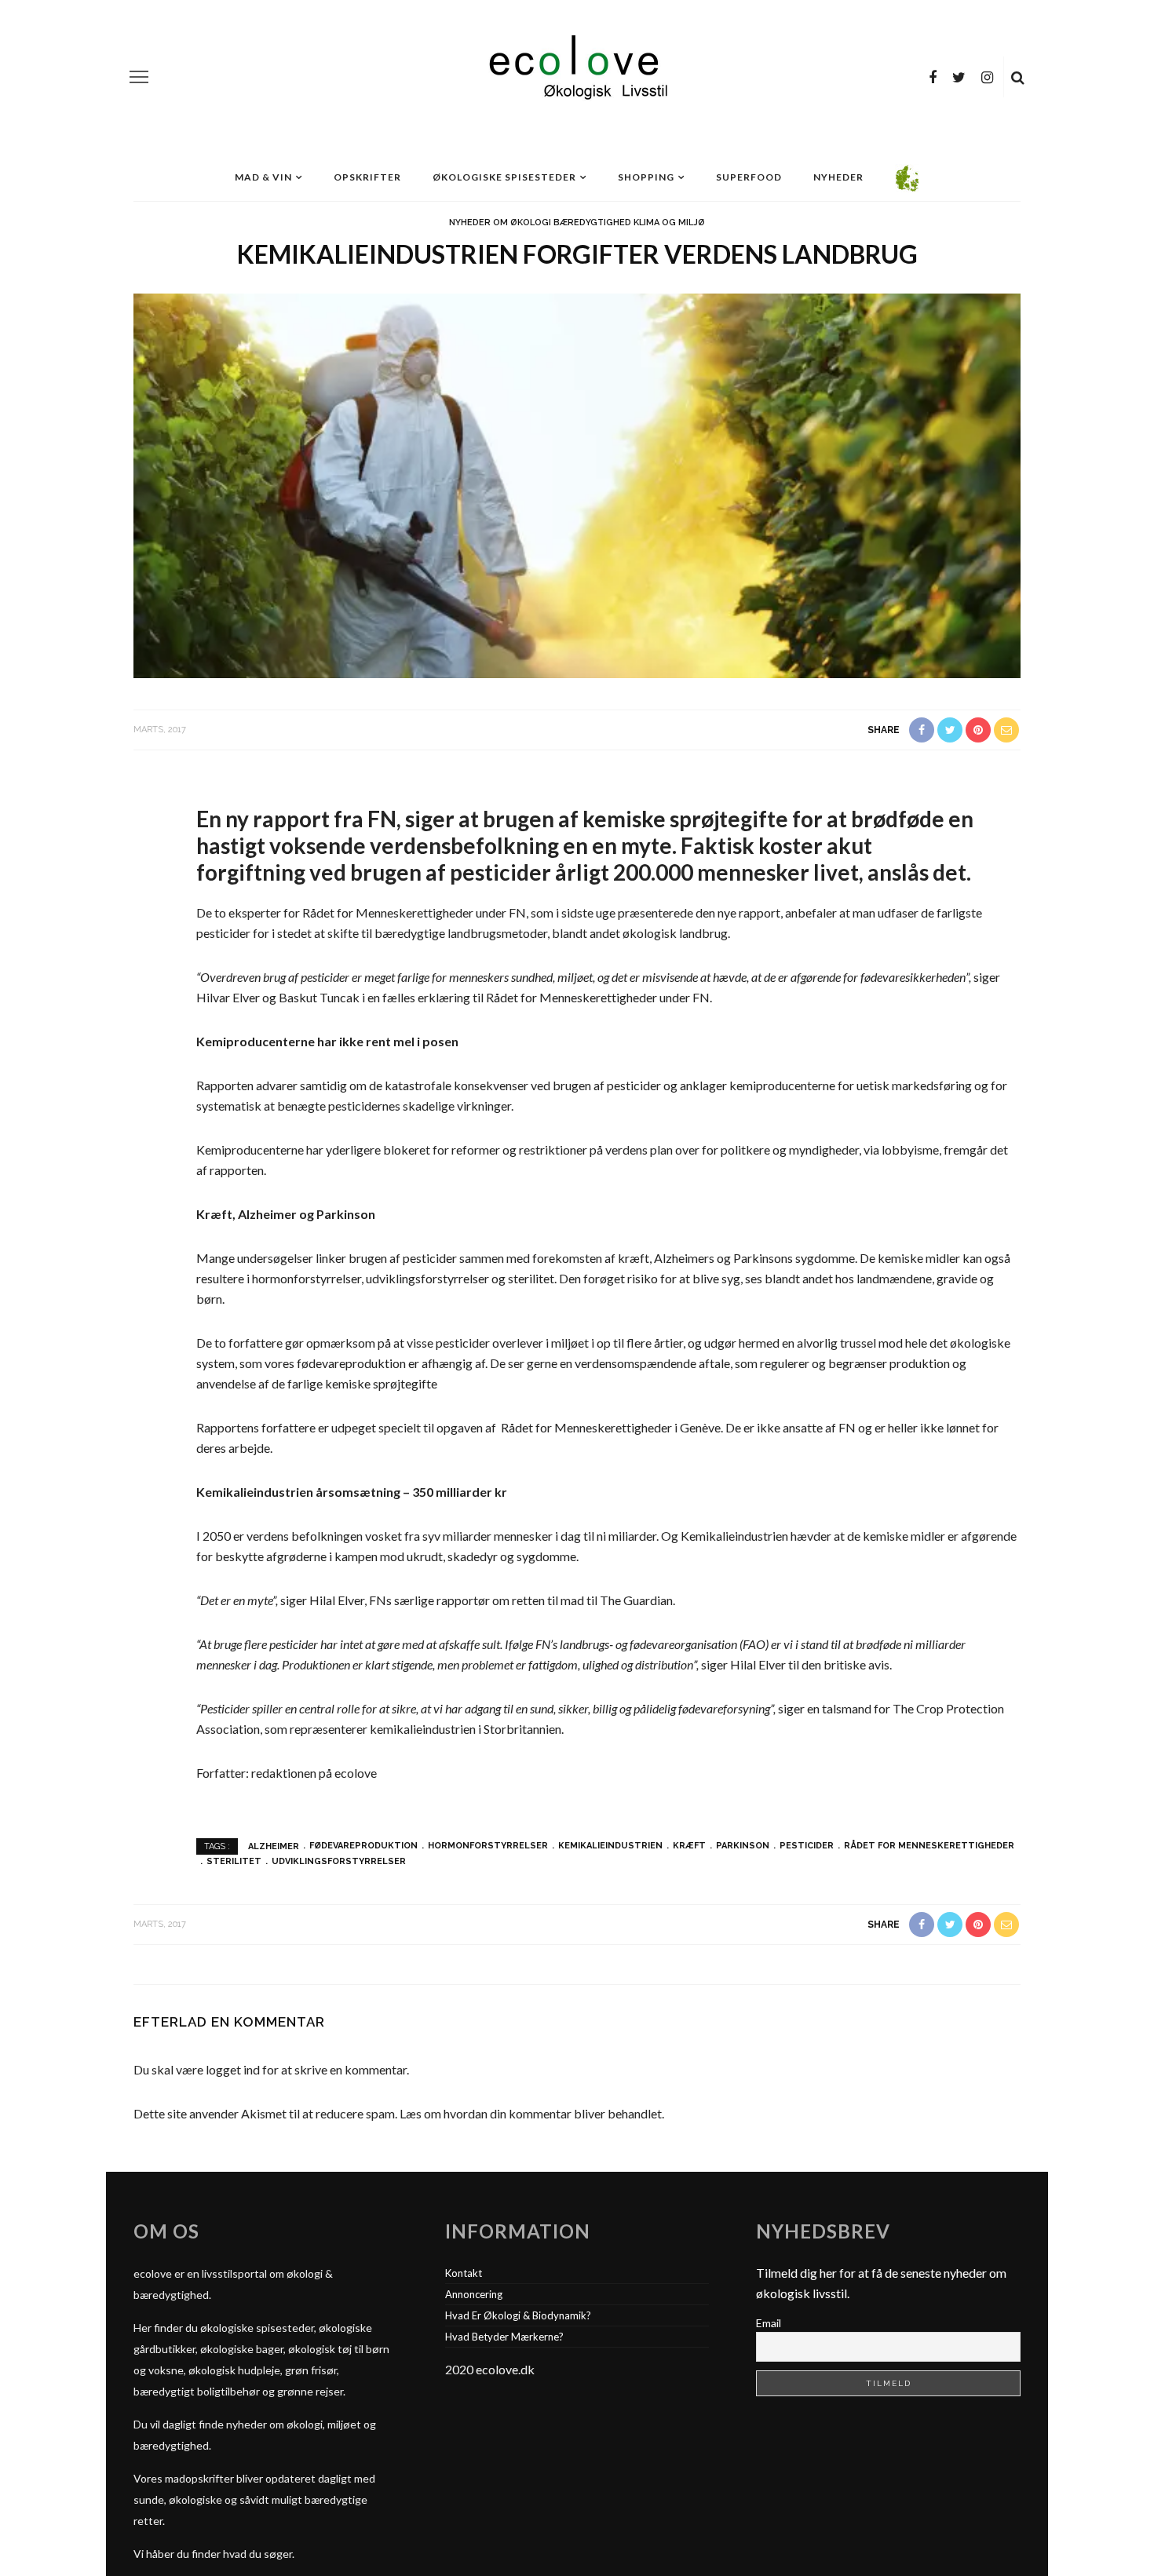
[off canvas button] (139, 77)
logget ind (233, 2069)
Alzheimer (274, 1846)
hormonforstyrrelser (488, 1846)
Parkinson (743, 1846)
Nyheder (838, 177)
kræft (689, 1846)
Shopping (646, 177)
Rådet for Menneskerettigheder (929, 1846)
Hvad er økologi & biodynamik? (518, 2315)
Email (769, 2323)
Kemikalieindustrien (610, 1846)
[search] (1018, 77)
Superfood (749, 177)
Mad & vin (263, 177)
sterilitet (234, 1861)
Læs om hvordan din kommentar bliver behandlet (531, 2113)
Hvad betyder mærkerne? (504, 2337)
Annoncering (474, 2294)
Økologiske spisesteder (504, 177)
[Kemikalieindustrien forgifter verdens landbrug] (577, 484)
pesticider (807, 1846)
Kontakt (464, 2273)
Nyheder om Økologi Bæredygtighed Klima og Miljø (577, 223)
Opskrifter (367, 177)
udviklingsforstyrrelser (339, 1861)
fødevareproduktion (363, 1846)
